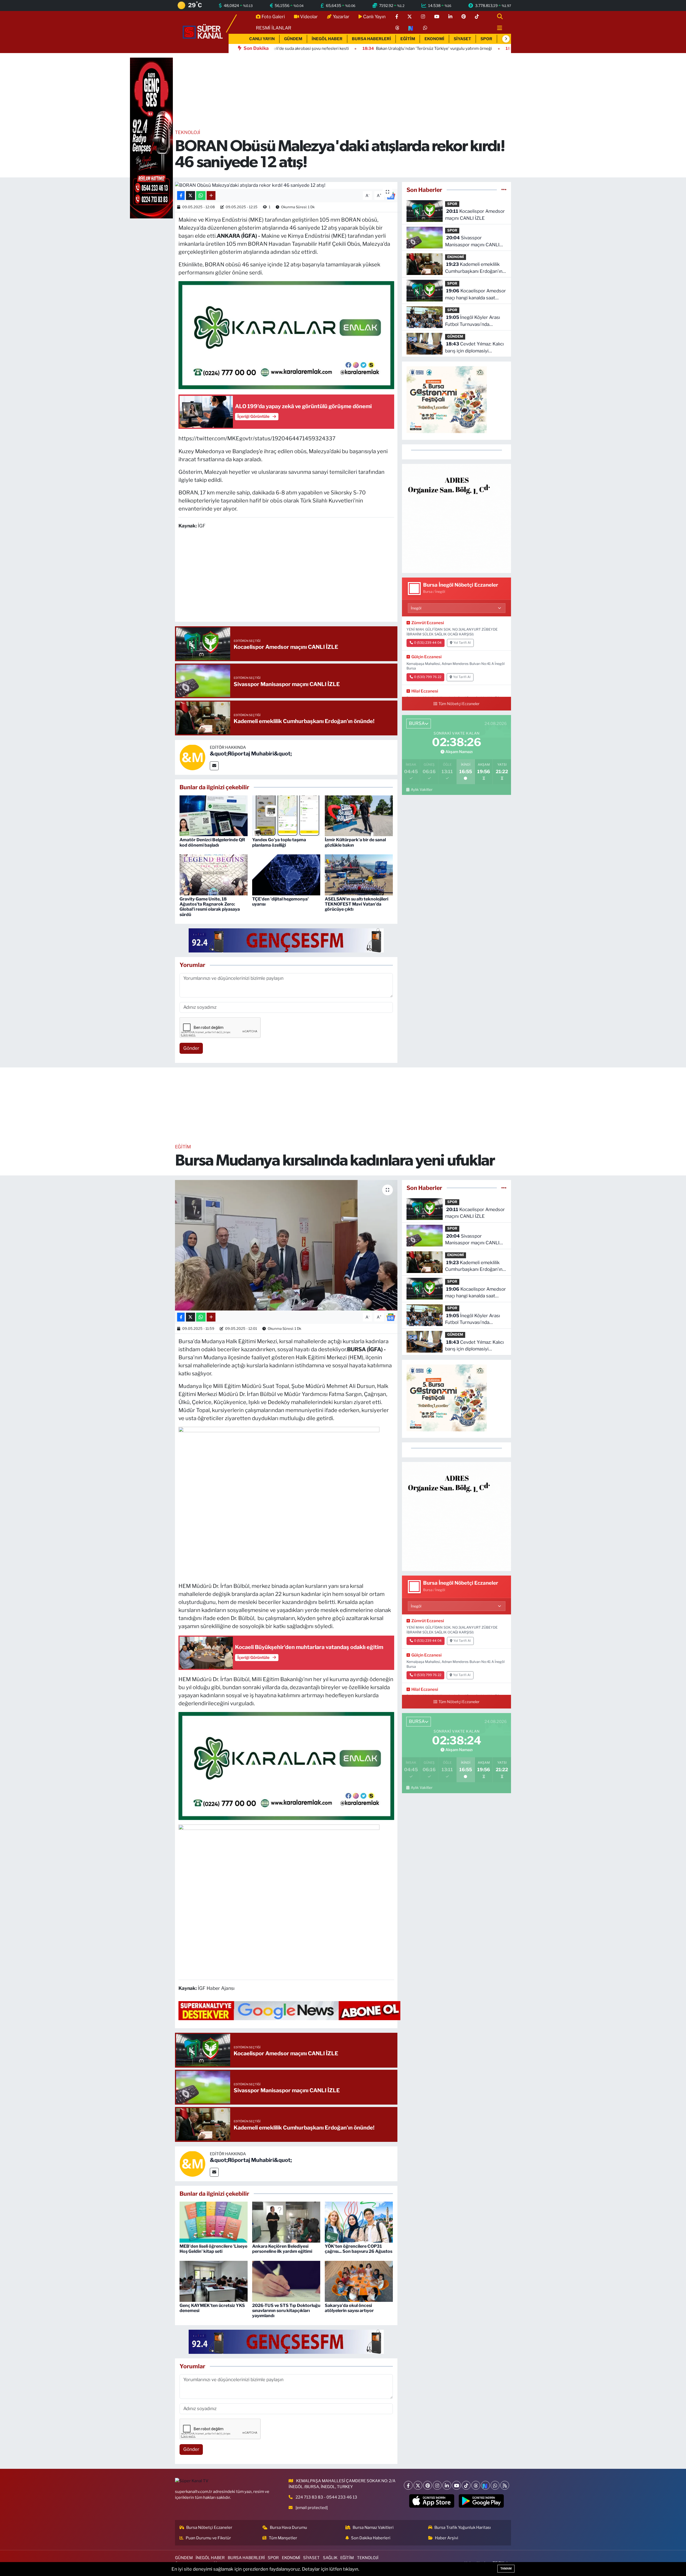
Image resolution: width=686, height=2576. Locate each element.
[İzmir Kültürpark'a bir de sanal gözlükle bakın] (359, 815)
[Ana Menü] (497, 28)
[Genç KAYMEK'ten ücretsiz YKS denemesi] (214, 2281)
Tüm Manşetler (283, 2538)
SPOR (486, 39)
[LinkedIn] (447, 2485)
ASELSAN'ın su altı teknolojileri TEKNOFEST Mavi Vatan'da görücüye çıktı (357, 904)
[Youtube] (456, 2485)
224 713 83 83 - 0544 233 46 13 (326, 2497)
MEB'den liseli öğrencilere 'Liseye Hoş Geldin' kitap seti (213, 2249)
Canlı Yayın (374, 17)
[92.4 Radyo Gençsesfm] (151, 138)
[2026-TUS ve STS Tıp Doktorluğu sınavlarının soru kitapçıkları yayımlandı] (286, 2281)
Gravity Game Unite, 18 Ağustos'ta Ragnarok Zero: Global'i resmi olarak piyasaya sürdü (210, 907)
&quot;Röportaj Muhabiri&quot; (251, 754)
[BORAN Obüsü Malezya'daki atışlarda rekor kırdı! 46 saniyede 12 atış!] (286, 185)
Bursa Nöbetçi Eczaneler (209, 2527)
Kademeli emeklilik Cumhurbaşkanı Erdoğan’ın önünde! (474, 268)
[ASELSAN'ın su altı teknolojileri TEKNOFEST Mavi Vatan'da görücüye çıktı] (359, 874)
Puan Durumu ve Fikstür (208, 2538)
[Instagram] (437, 2485)
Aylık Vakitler (422, 790)
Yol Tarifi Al (462, 643)
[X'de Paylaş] (191, 196)
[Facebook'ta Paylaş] (181, 196)
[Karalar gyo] (286, 335)
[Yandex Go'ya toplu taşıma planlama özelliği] (286, 815)
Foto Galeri (273, 17)
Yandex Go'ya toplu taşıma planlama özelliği (279, 842)
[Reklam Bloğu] (456, 518)
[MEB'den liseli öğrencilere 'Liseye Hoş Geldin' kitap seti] (214, 2222)
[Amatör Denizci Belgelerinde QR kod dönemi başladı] (214, 815)
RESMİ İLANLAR (274, 28)
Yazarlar (341, 17)
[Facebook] (408, 2485)
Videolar (309, 17)
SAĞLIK (330, 2558)
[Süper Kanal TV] (203, 32)
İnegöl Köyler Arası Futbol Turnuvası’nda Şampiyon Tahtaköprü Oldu (474, 321)
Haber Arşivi (447, 2538)
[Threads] (476, 2485)
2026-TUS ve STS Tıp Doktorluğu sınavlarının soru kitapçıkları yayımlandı (286, 2311)
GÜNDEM (293, 39)
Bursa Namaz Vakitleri (373, 2527)
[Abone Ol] (391, 1317)
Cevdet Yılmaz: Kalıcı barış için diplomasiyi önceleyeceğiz (474, 348)
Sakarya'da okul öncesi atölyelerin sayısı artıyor (349, 2308)
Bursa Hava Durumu (288, 2527)
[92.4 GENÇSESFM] (286, 940)
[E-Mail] (214, 766)
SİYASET (462, 39)
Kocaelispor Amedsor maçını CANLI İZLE (475, 215)
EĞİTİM (408, 39)
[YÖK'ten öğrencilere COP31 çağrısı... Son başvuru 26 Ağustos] (359, 2222)
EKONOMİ (434, 39)
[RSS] (505, 2485)
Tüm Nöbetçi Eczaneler (459, 704)
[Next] (485, 2485)
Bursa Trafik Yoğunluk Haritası (463, 2527)
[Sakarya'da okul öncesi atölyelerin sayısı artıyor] (359, 2281)
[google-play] (481, 2501)
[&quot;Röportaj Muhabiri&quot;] (192, 757)
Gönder (191, 1048)
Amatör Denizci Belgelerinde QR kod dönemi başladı (212, 842)
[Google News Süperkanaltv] (289, 2010)
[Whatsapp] (495, 2485)
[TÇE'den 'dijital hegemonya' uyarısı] (286, 874)
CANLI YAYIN (262, 39)
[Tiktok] (466, 2485)
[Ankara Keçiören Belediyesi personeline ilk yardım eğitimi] (286, 2222)
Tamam (506, 2568)
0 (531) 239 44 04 (428, 643)
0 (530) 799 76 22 (428, 677)
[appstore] (432, 2501)
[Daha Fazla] (211, 196)
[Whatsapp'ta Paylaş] (201, 196)
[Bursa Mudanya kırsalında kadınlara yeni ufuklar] (286, 1245)
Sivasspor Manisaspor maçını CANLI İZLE (472, 242)
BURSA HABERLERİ (371, 39)
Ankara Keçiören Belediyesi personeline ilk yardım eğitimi (282, 2249)
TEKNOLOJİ (188, 132)
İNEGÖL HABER (327, 39)
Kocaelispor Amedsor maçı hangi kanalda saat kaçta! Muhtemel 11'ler (476, 295)
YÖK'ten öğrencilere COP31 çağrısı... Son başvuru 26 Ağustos (359, 2249)
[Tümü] (504, 190)
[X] (418, 2485)
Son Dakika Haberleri (371, 2538)
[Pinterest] (428, 2485)
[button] (506, 39)
